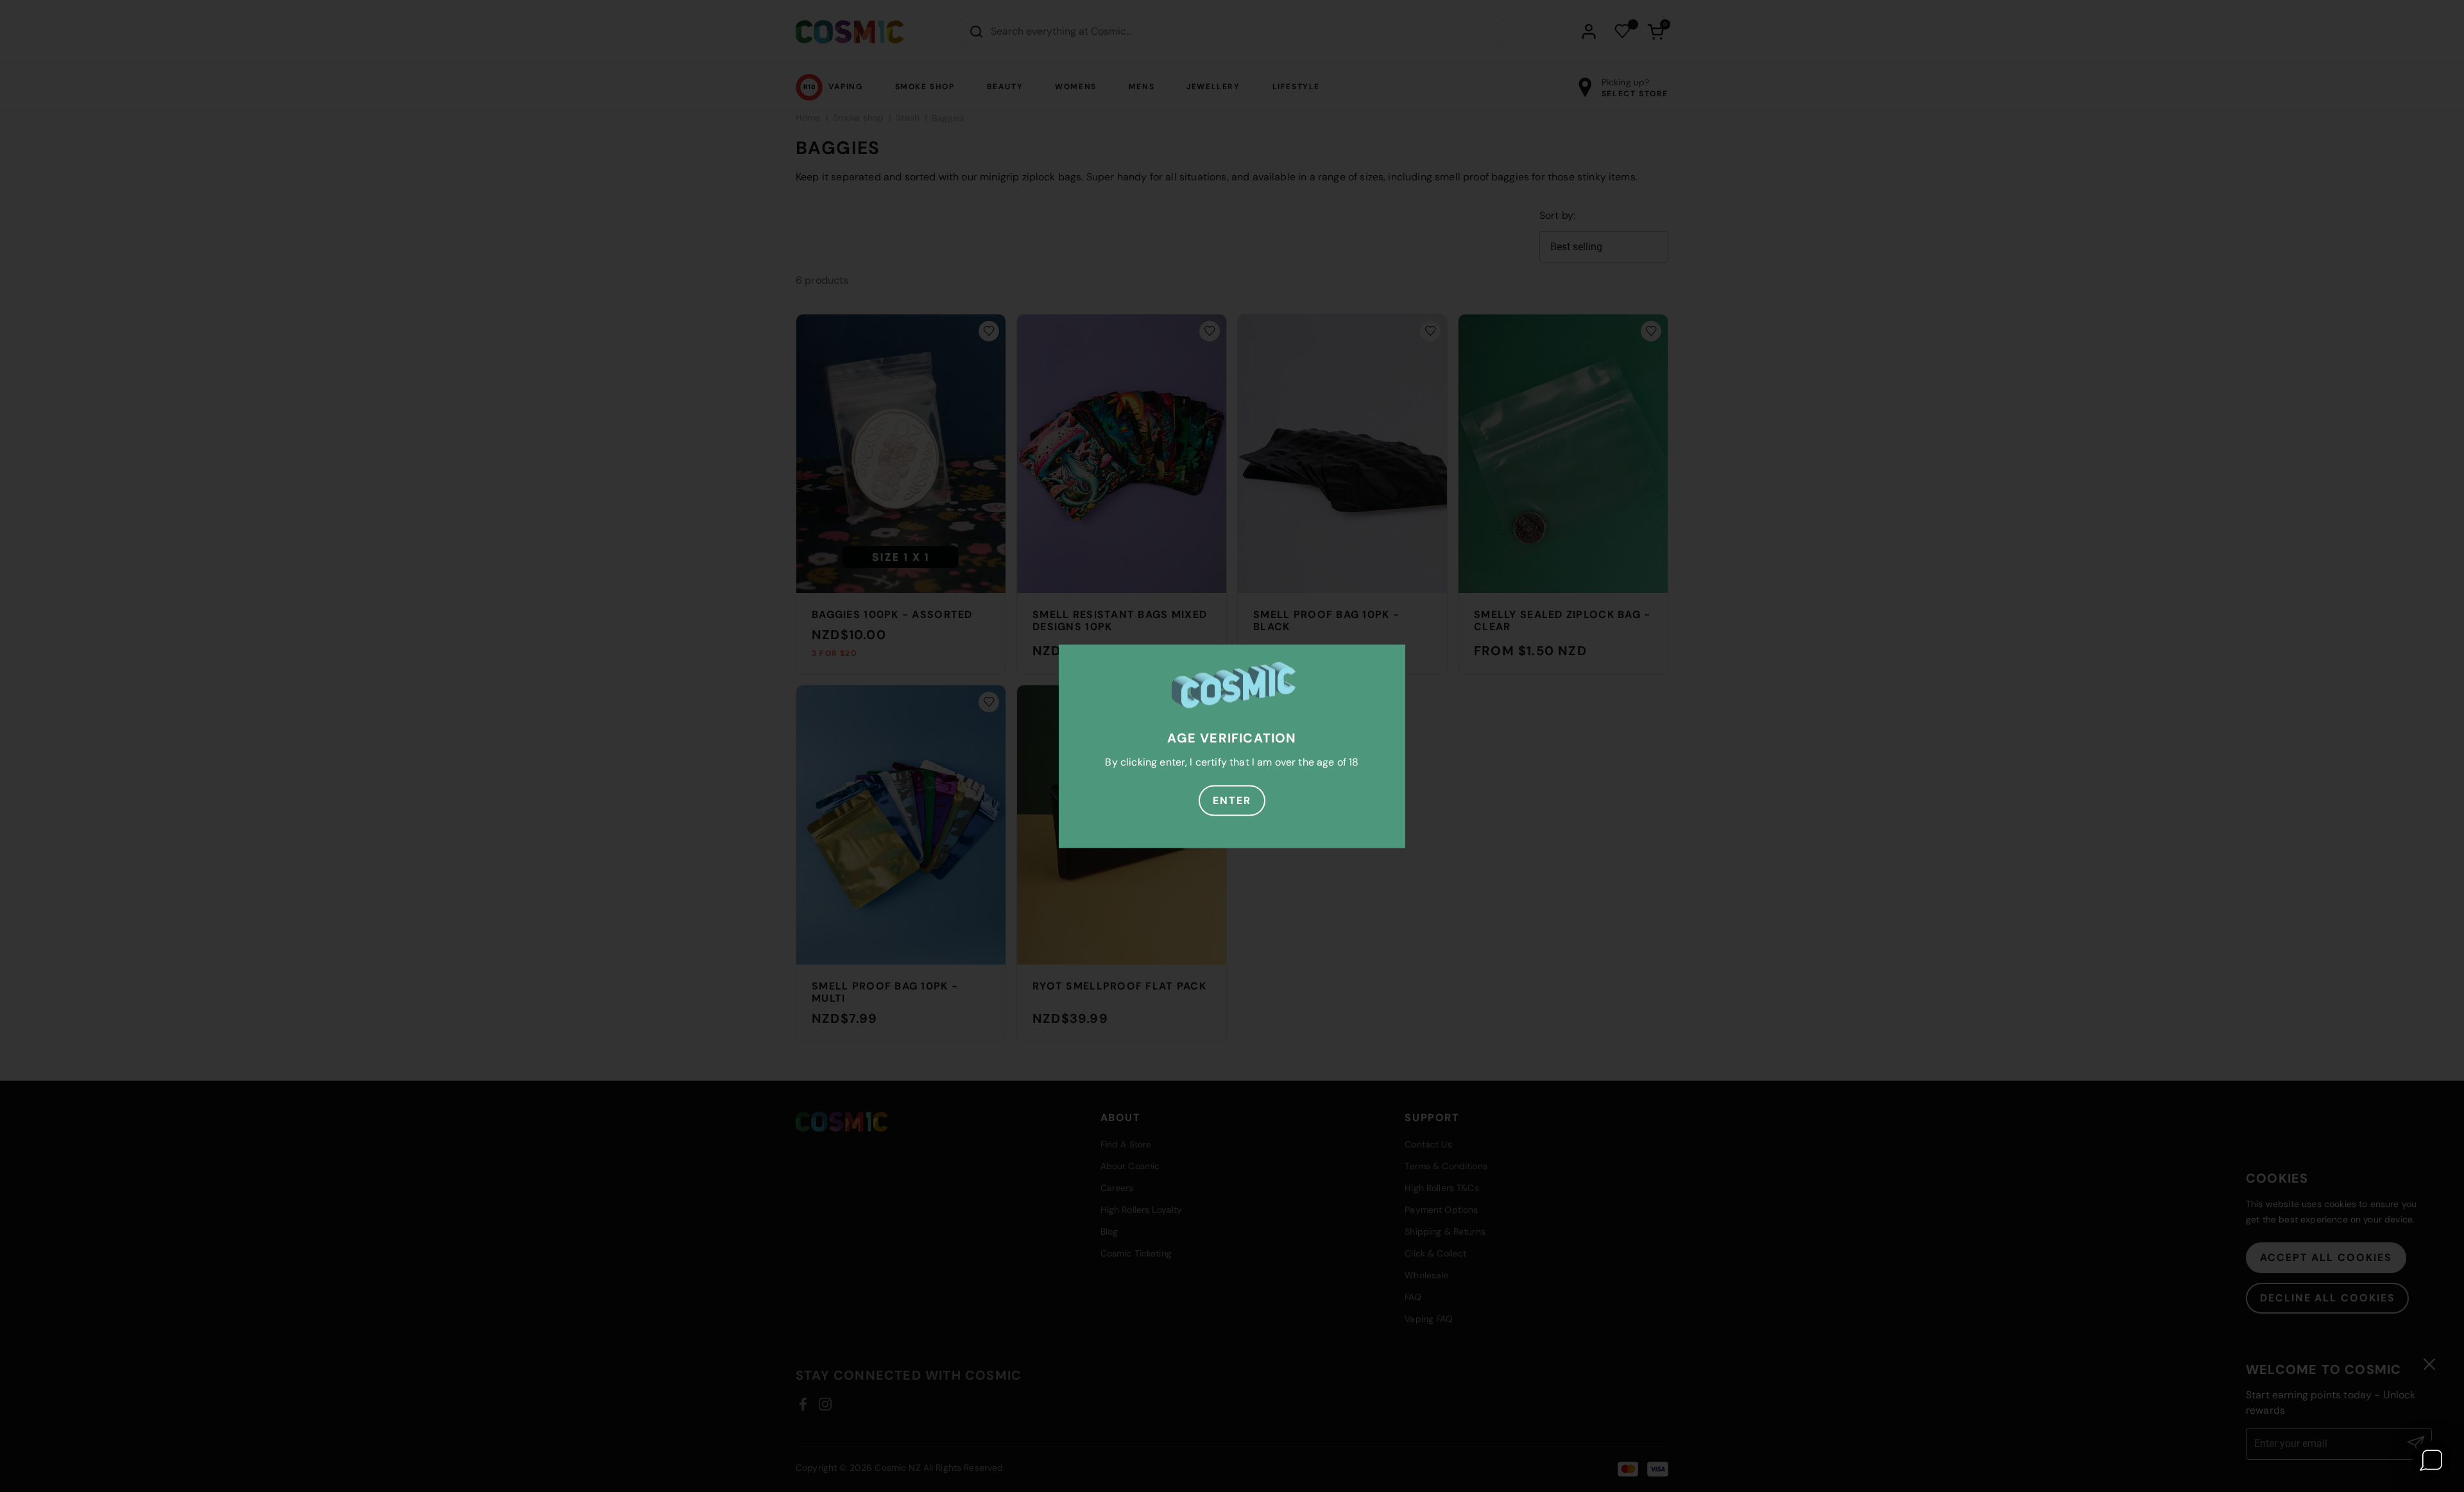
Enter (1232, 800)
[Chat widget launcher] (2432, 1460)
